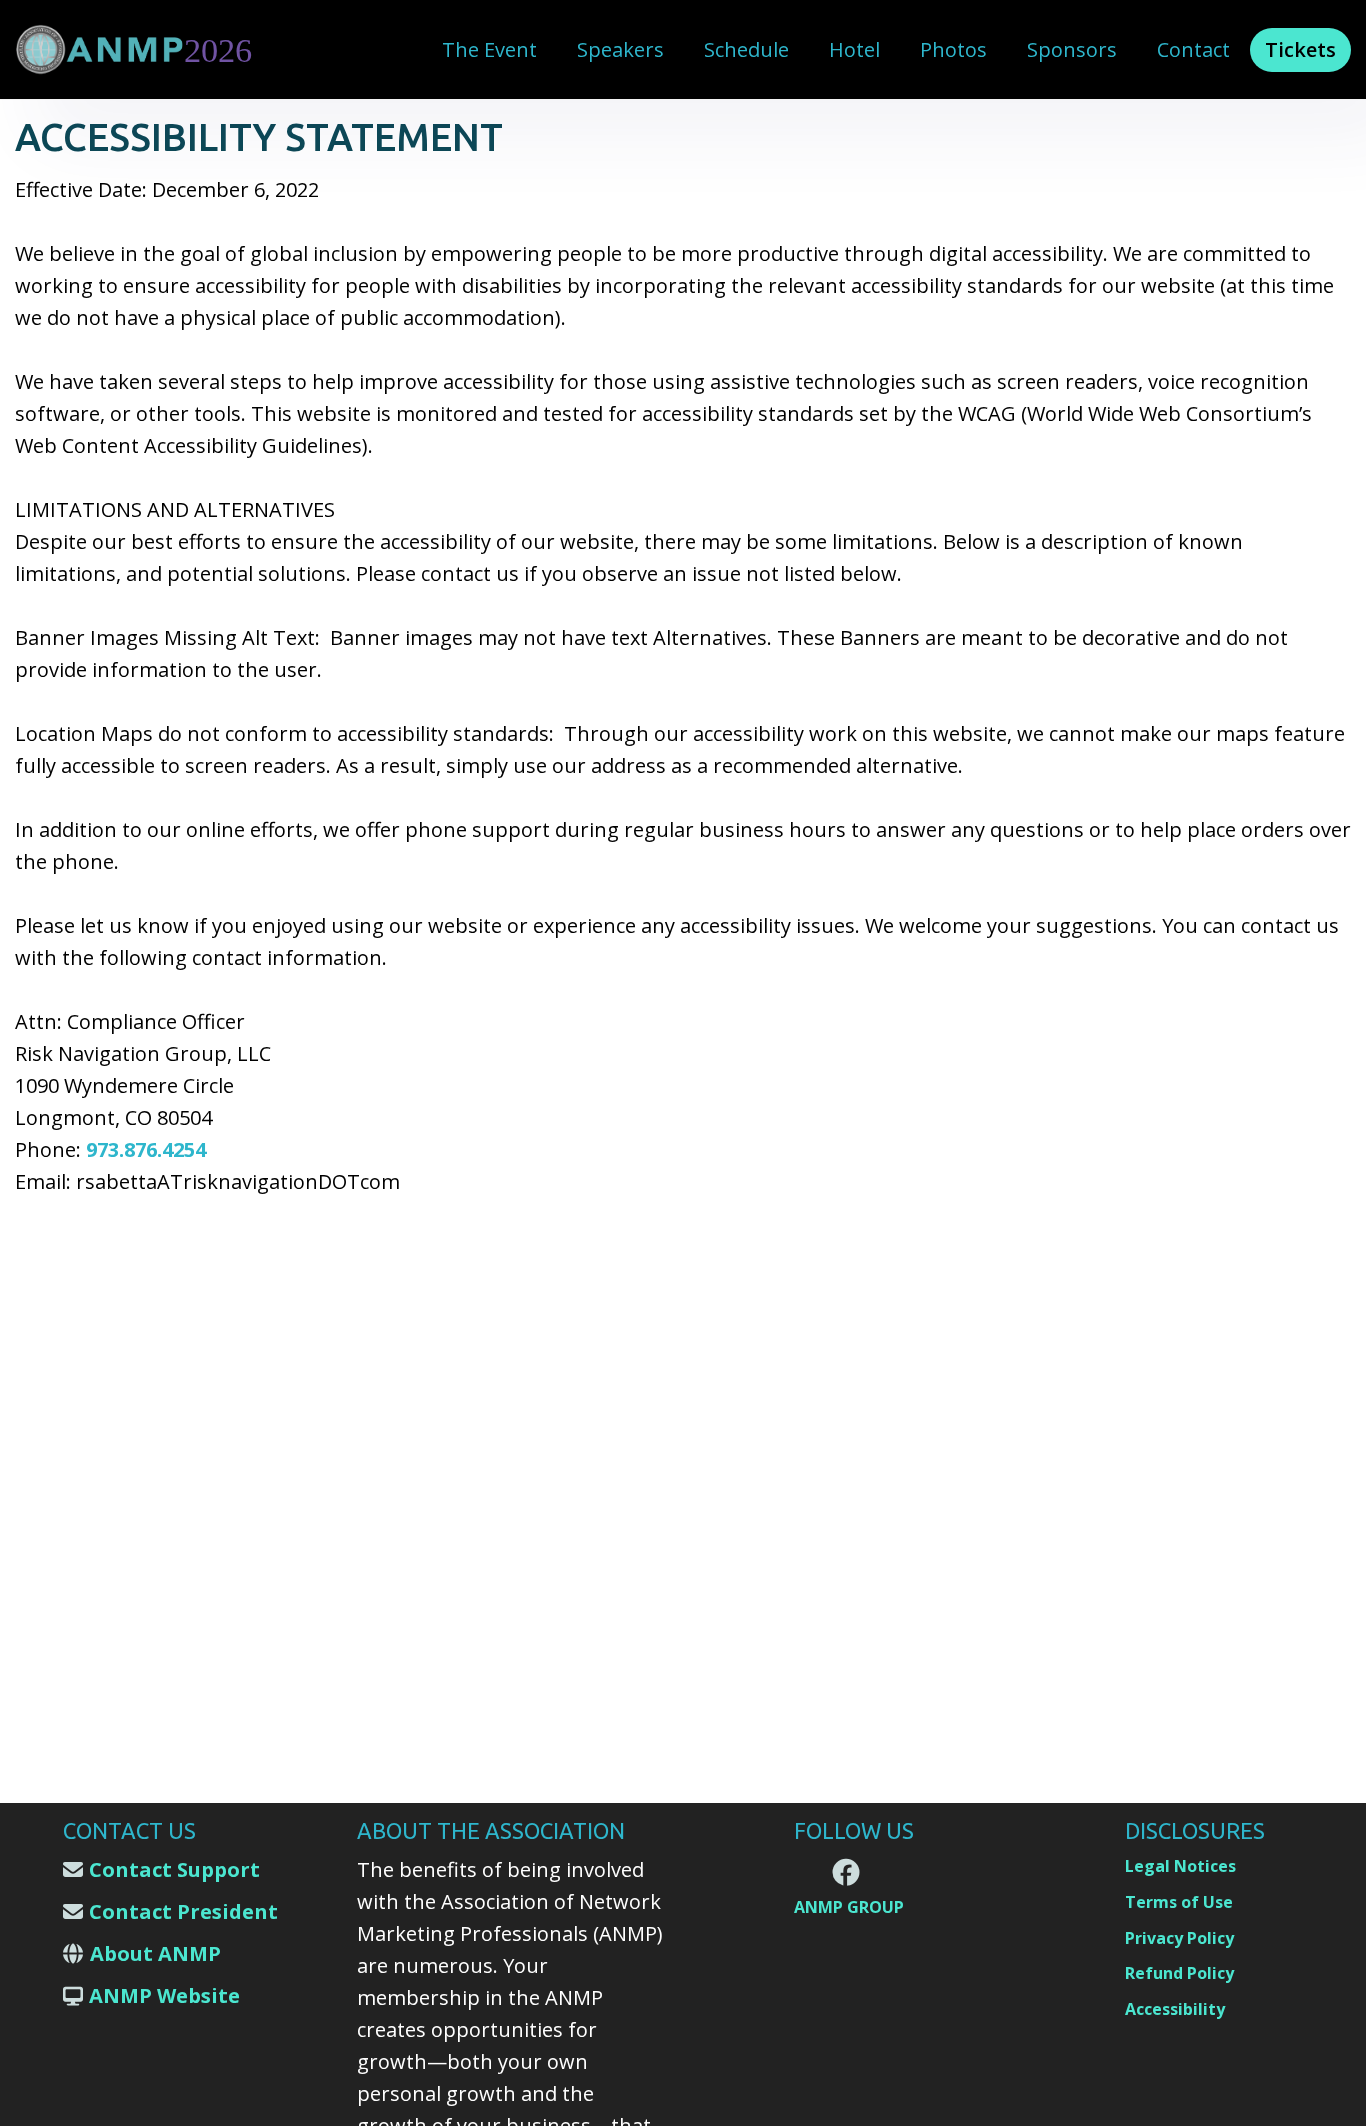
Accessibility (1175, 2009)
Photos (953, 49)
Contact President (183, 1911)
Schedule (746, 49)
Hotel (854, 49)
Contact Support (174, 1869)
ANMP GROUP (849, 1907)
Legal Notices (1180, 1866)
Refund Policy (1179, 1973)
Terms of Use (1179, 1902)
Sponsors (1072, 49)
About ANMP (155, 1953)
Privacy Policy (1179, 1938)
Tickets (1300, 49)
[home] (140, 50)
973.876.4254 (146, 1149)
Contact (1193, 49)
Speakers (620, 49)
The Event (489, 49)
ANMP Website (164, 1995)
